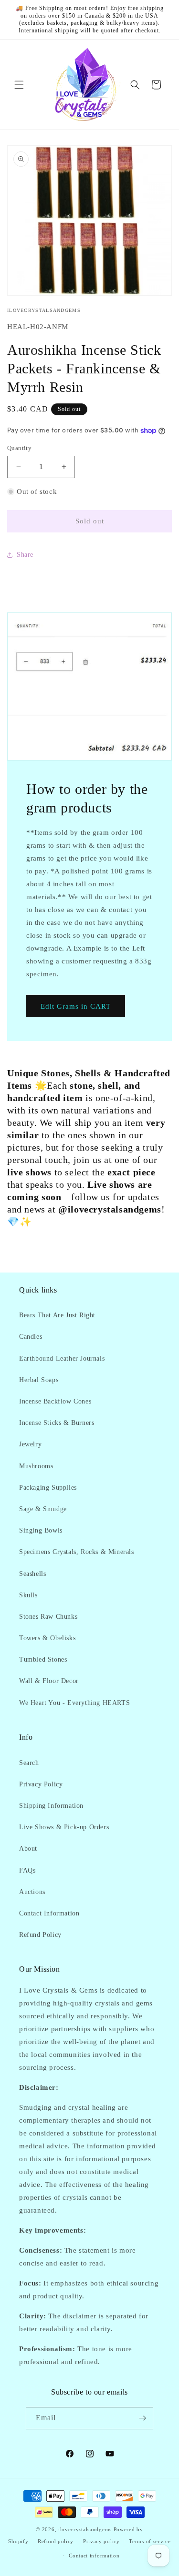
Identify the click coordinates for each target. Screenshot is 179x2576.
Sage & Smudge (43, 1509)
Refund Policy (40, 1935)
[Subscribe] (142, 2418)
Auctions (32, 1892)
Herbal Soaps (39, 1380)
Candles (31, 1337)
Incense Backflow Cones (55, 1401)
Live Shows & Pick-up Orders (64, 1827)
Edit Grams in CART (76, 1006)
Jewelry (30, 1444)
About (28, 1849)
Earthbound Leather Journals (62, 1358)
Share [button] (25, 555)
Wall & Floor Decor (49, 1681)
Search (29, 1763)
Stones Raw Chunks (48, 1617)
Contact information (94, 2556)
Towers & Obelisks (47, 1638)
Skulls (28, 1595)
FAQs (27, 1870)
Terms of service (150, 2541)
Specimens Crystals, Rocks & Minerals (77, 1552)
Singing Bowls (41, 1530)
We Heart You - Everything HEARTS (74, 1703)
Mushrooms (36, 1466)
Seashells (32, 1574)
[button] (19, 85)
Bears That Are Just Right (57, 1315)
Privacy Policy (41, 1784)
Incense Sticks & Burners (57, 1423)
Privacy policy (101, 2541)
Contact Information (49, 1913)
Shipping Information (51, 1806)
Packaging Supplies (48, 1488)
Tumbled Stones (43, 1659)
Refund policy (56, 2541)
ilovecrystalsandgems (85, 2529)
